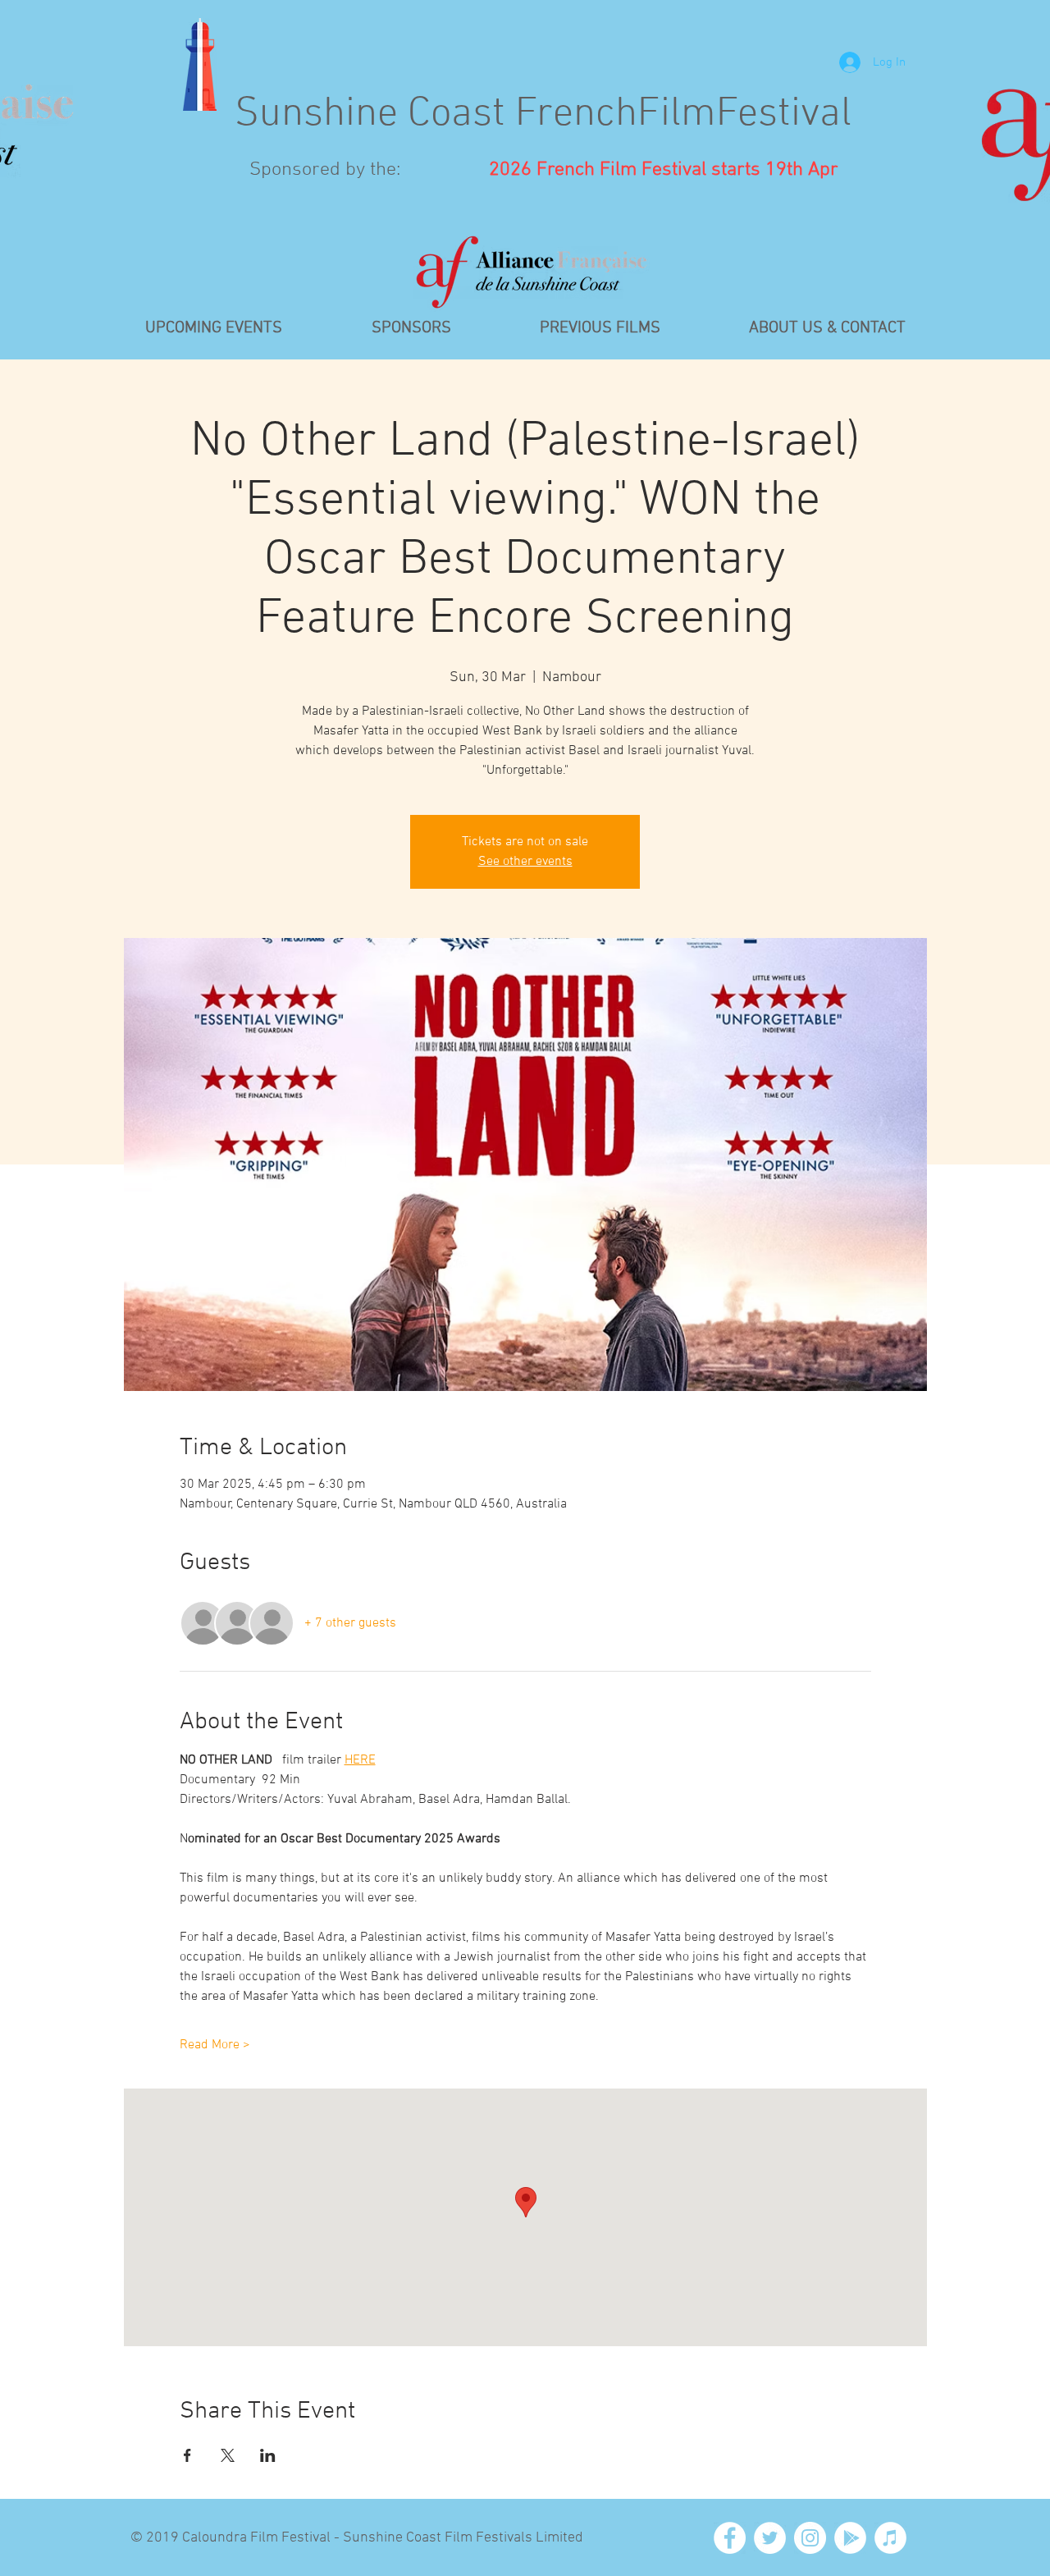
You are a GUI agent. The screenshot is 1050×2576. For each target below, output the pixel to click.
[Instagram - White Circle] (810, 2538)
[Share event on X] (228, 2455)
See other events (525, 862)
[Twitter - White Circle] (770, 2538)
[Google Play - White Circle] (850, 2538)
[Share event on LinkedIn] (268, 2455)
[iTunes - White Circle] (890, 2538)
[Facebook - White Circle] (730, 2538)
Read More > (215, 2045)
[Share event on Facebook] (187, 2455)
